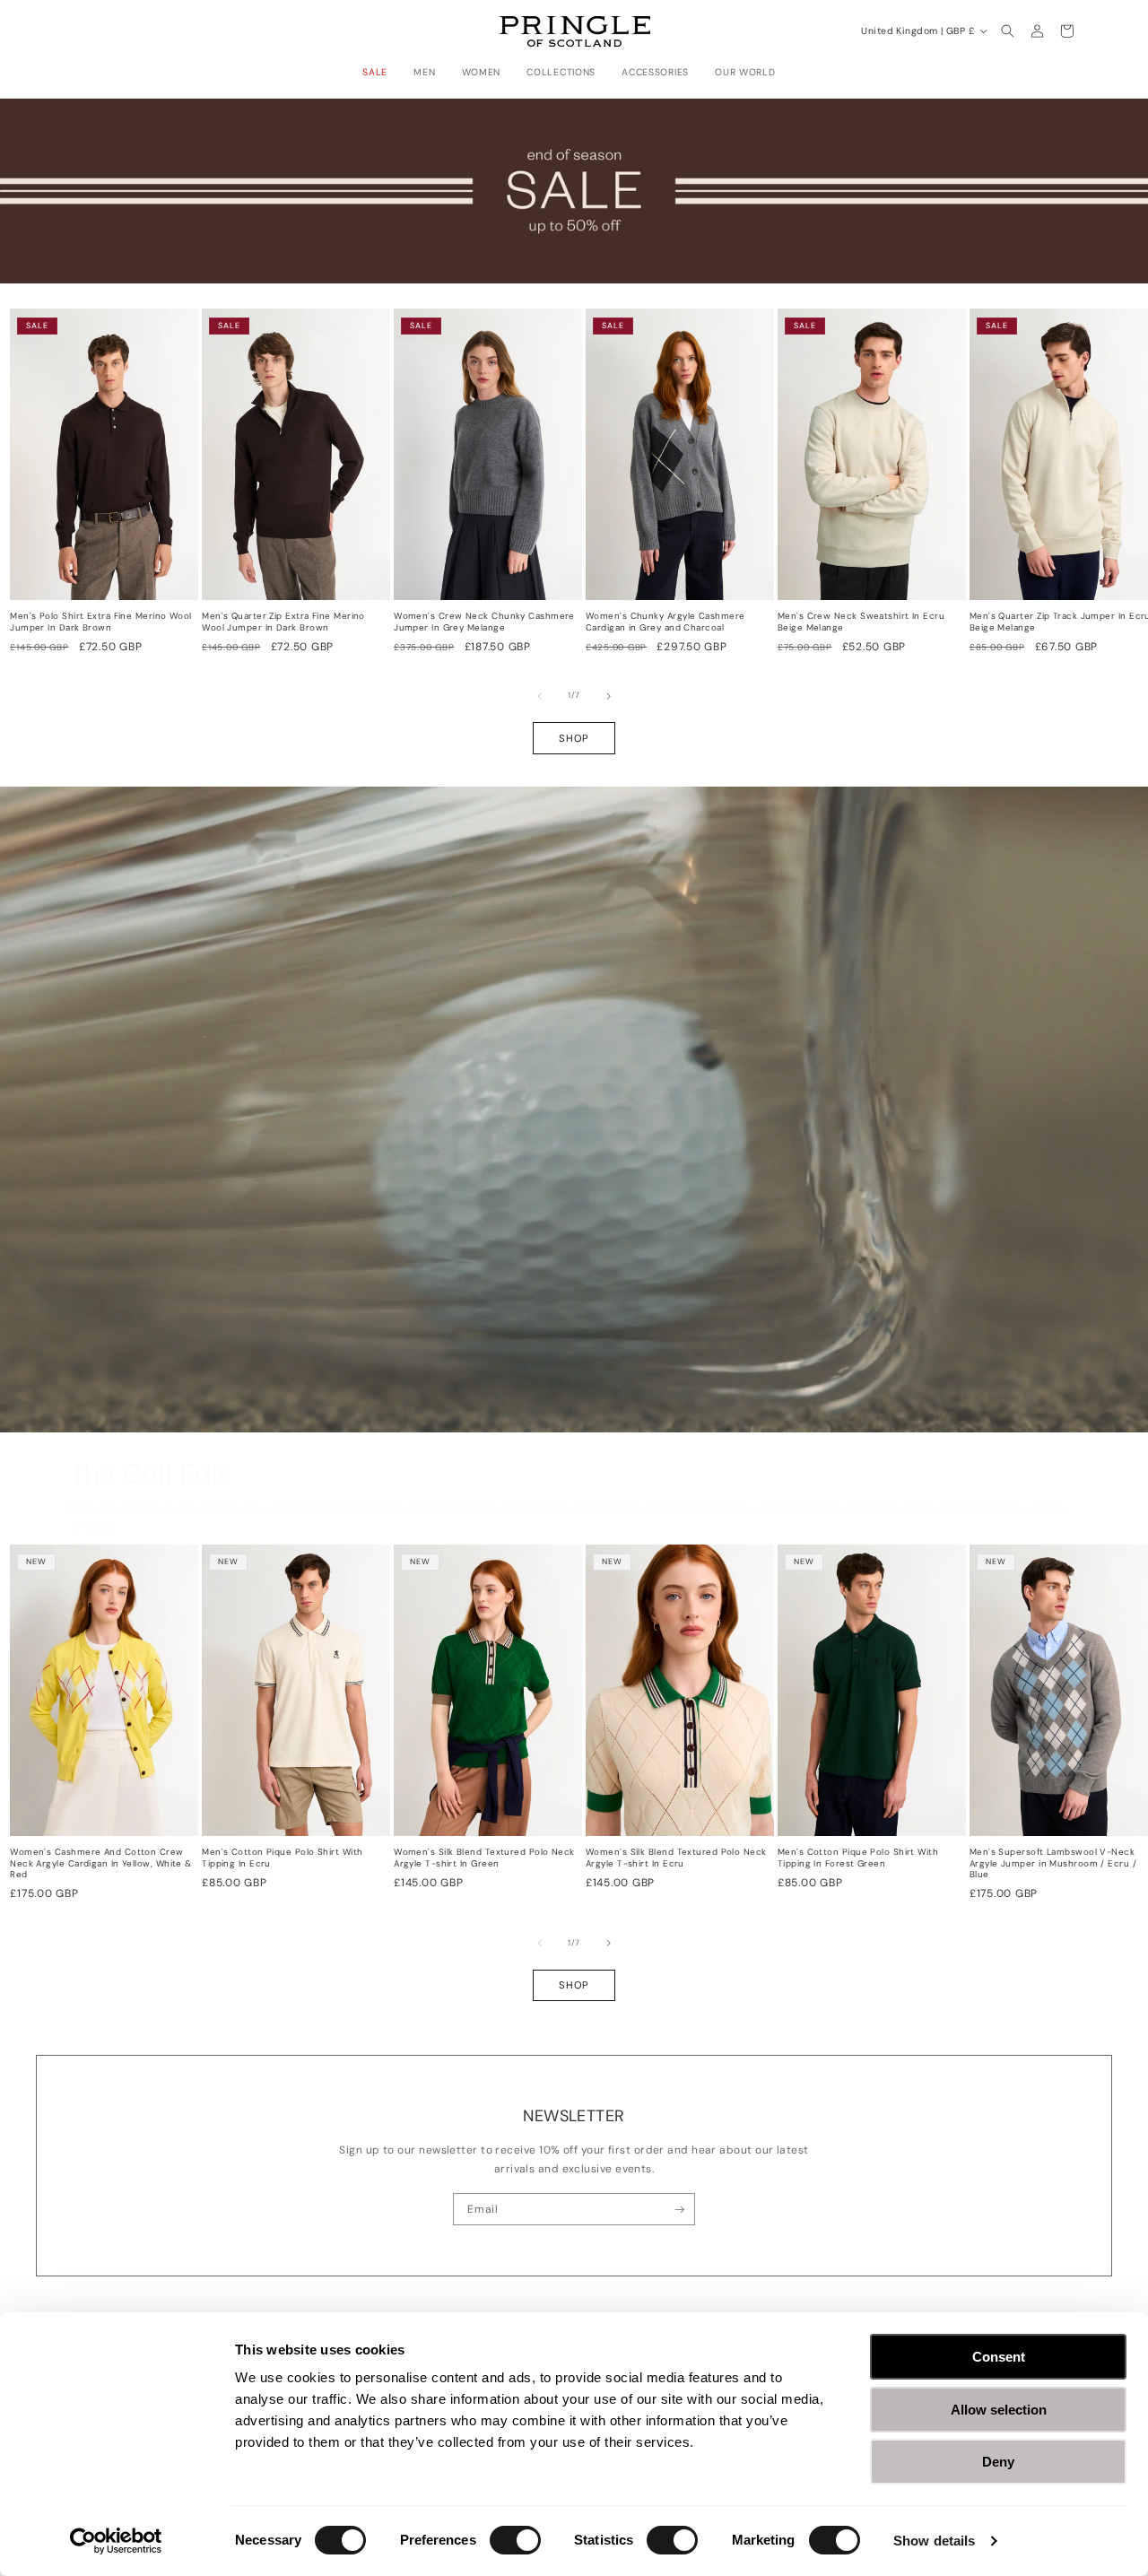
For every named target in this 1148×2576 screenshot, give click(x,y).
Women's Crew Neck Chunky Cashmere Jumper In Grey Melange (484, 622)
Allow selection (999, 2410)
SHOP (574, 738)
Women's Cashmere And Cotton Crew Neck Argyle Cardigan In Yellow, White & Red (101, 1863)
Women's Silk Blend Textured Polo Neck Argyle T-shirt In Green (484, 1858)
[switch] (515, 2540)
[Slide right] (609, 696)
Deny (998, 2462)
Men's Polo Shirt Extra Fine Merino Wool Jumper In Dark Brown (101, 622)
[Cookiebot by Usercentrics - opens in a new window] (116, 2541)
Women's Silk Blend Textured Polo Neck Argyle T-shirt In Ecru (676, 1858)
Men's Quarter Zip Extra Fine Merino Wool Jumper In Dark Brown (283, 622)
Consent (999, 2357)
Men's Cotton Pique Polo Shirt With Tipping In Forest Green (858, 1858)
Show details (934, 2541)
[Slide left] (540, 696)
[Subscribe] (679, 2209)
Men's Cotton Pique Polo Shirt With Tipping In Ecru (282, 1858)
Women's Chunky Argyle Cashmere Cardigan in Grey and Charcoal (665, 622)
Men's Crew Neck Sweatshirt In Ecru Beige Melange (861, 622)
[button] (380, 73)
